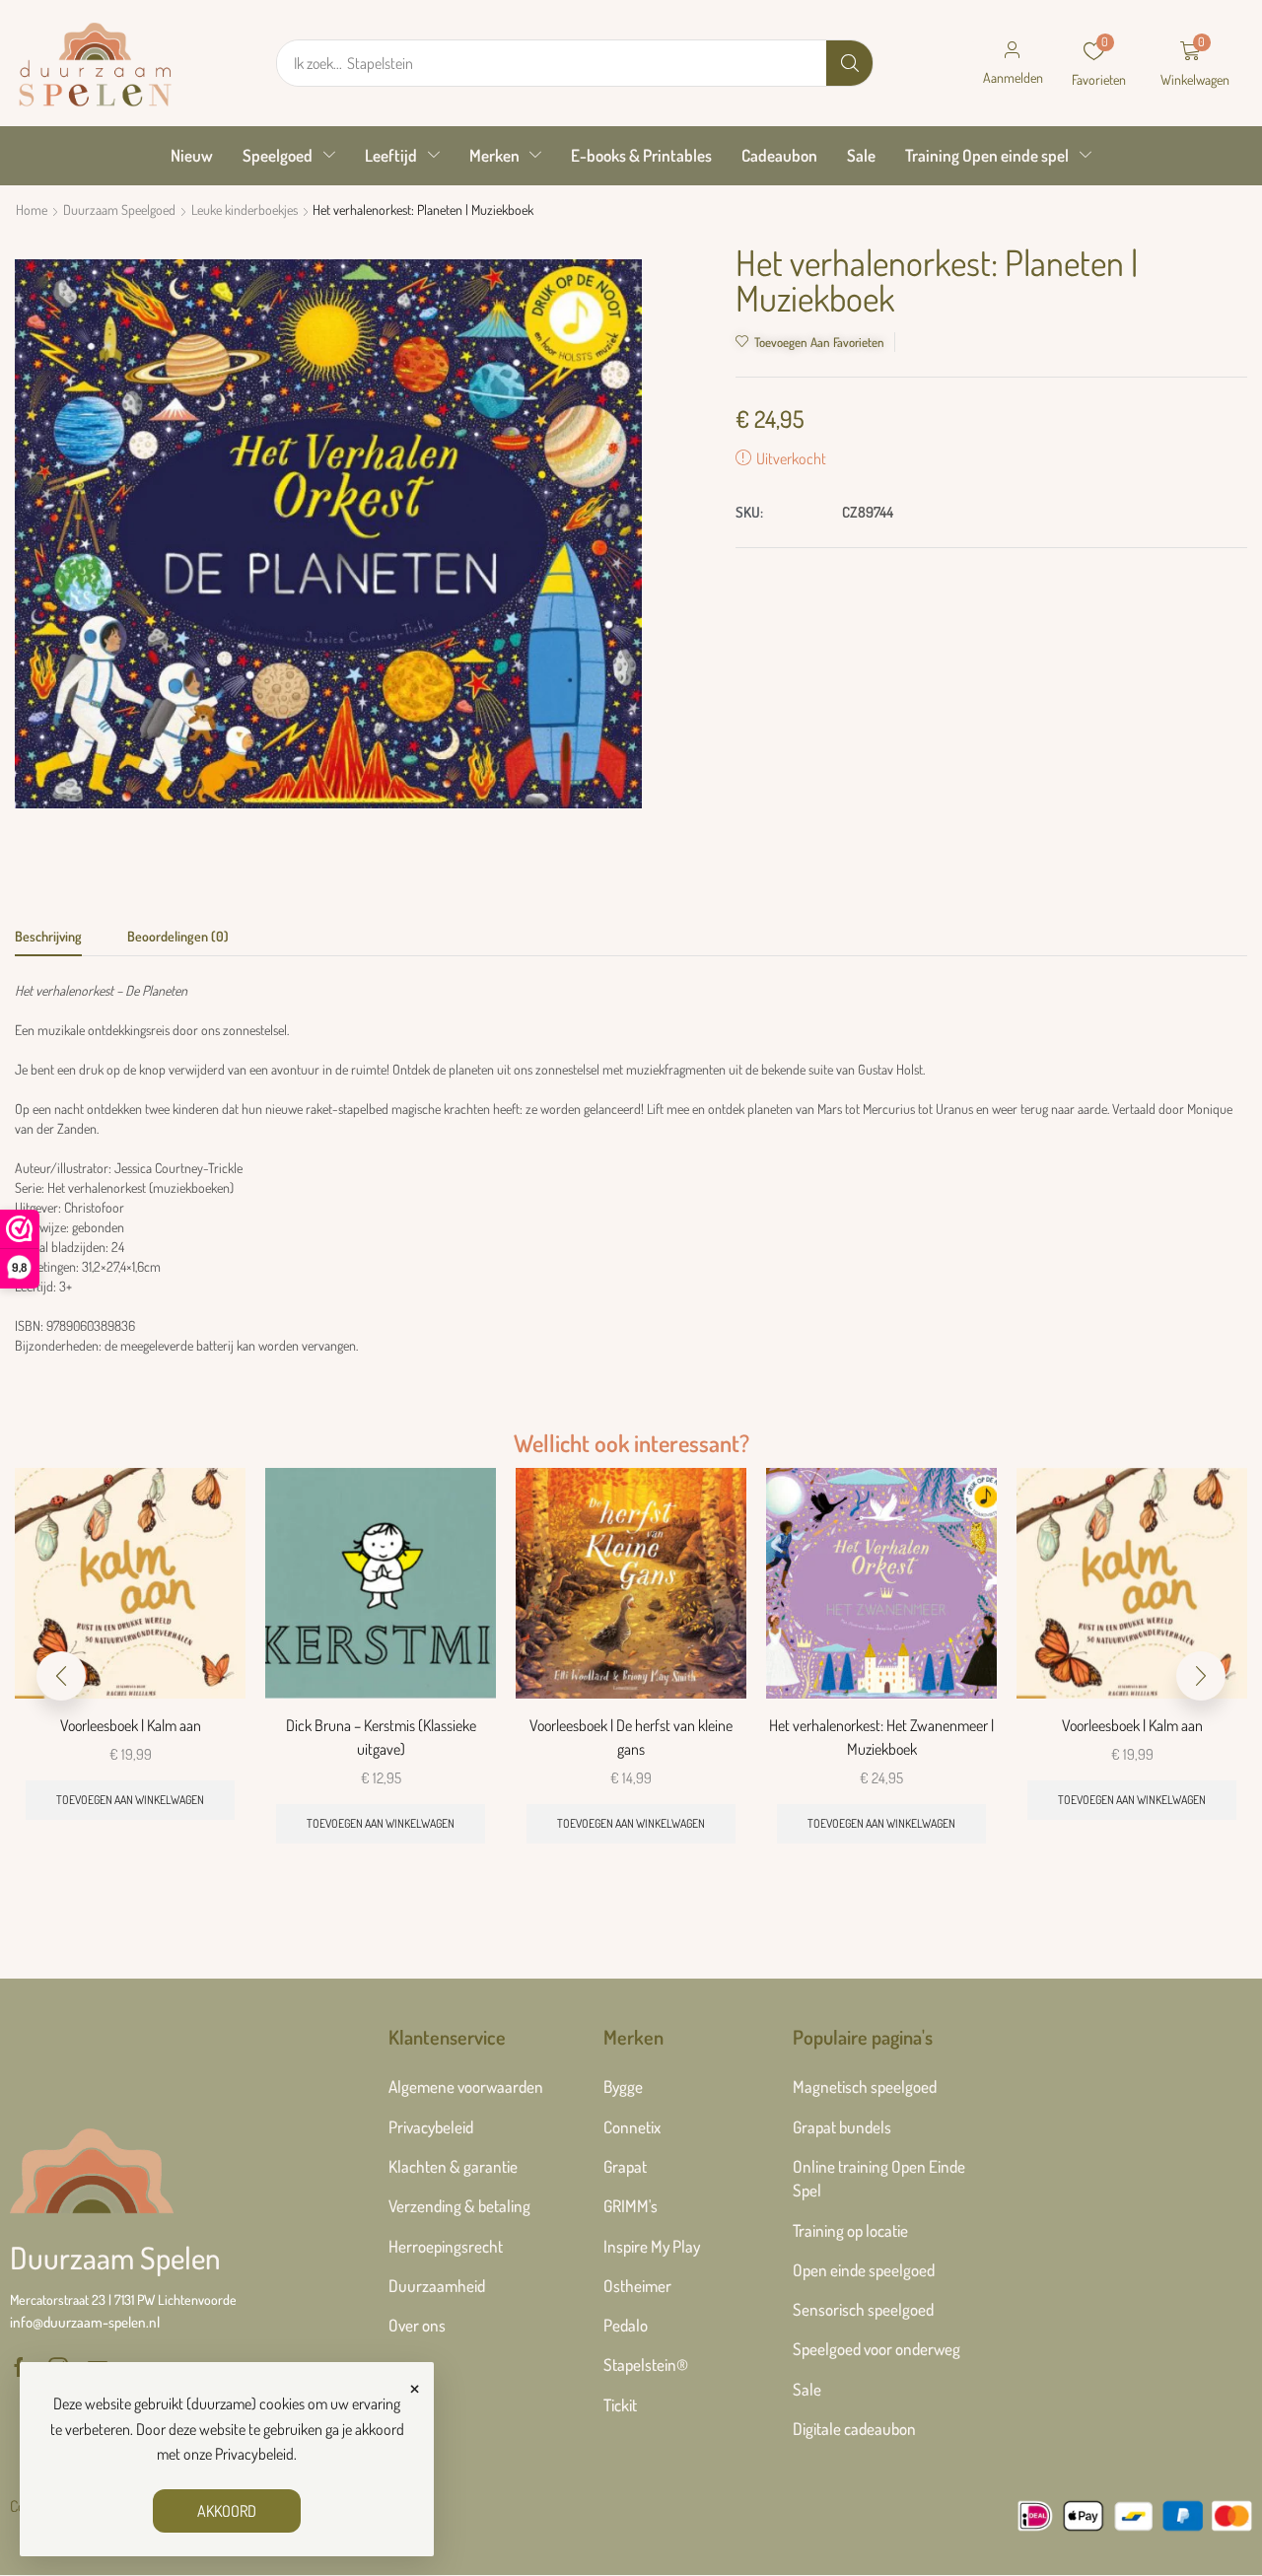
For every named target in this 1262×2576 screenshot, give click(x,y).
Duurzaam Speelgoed (119, 209)
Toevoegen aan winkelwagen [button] (130, 1800)
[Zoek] (849, 63)
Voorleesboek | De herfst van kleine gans (631, 1737)
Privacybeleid (254, 2454)
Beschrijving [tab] (48, 936)
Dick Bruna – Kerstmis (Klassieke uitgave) (381, 1737)
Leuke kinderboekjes (245, 209)
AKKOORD (227, 2511)
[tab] (48, 941)
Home (32, 209)
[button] (1013, 63)
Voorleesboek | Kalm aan (131, 1725)
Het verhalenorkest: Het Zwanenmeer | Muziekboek (881, 1737)
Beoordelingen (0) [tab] (178, 936)
